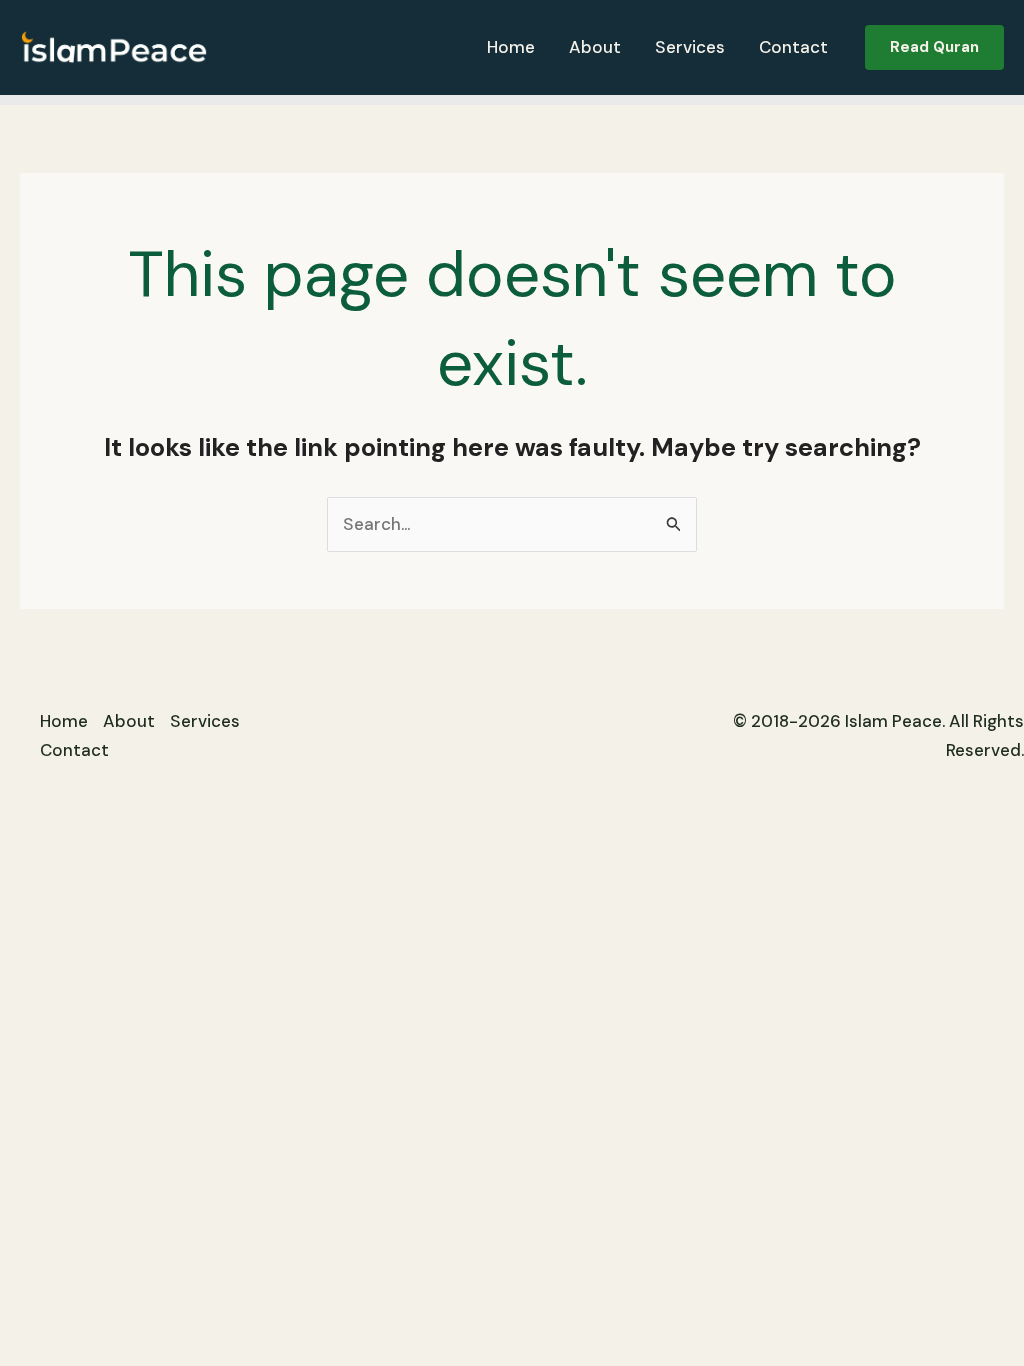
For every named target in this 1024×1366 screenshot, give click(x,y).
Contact (793, 47)
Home (511, 47)
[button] (934, 47)
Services (690, 47)
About (595, 47)
